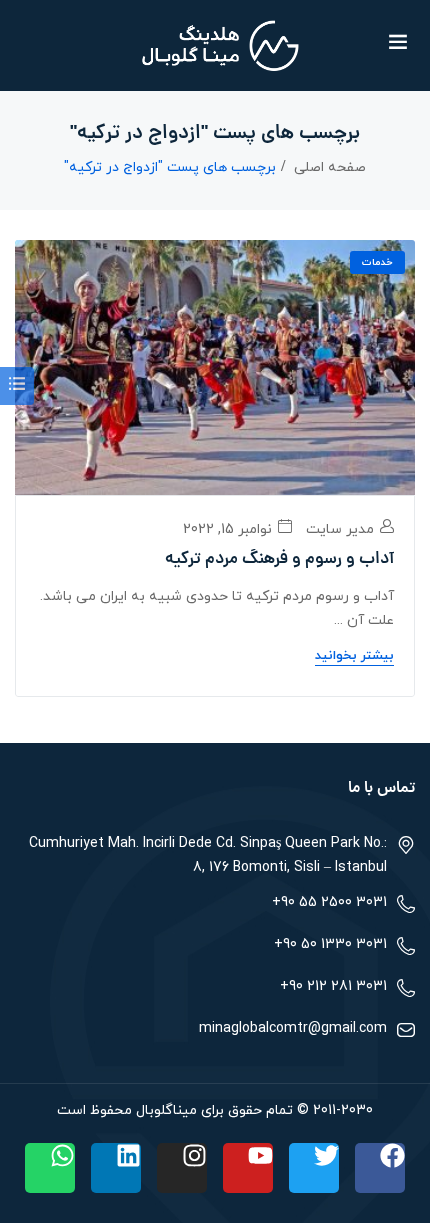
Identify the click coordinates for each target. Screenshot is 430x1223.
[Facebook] (380, 1168)
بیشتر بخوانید (354, 656)
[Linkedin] (116, 1168)
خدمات (377, 262)
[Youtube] (248, 1168)
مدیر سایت (342, 529)
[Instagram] (182, 1168)
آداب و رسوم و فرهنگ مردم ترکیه (279, 560)
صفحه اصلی (330, 167)
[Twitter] (314, 1168)
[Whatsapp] (50, 1168)
